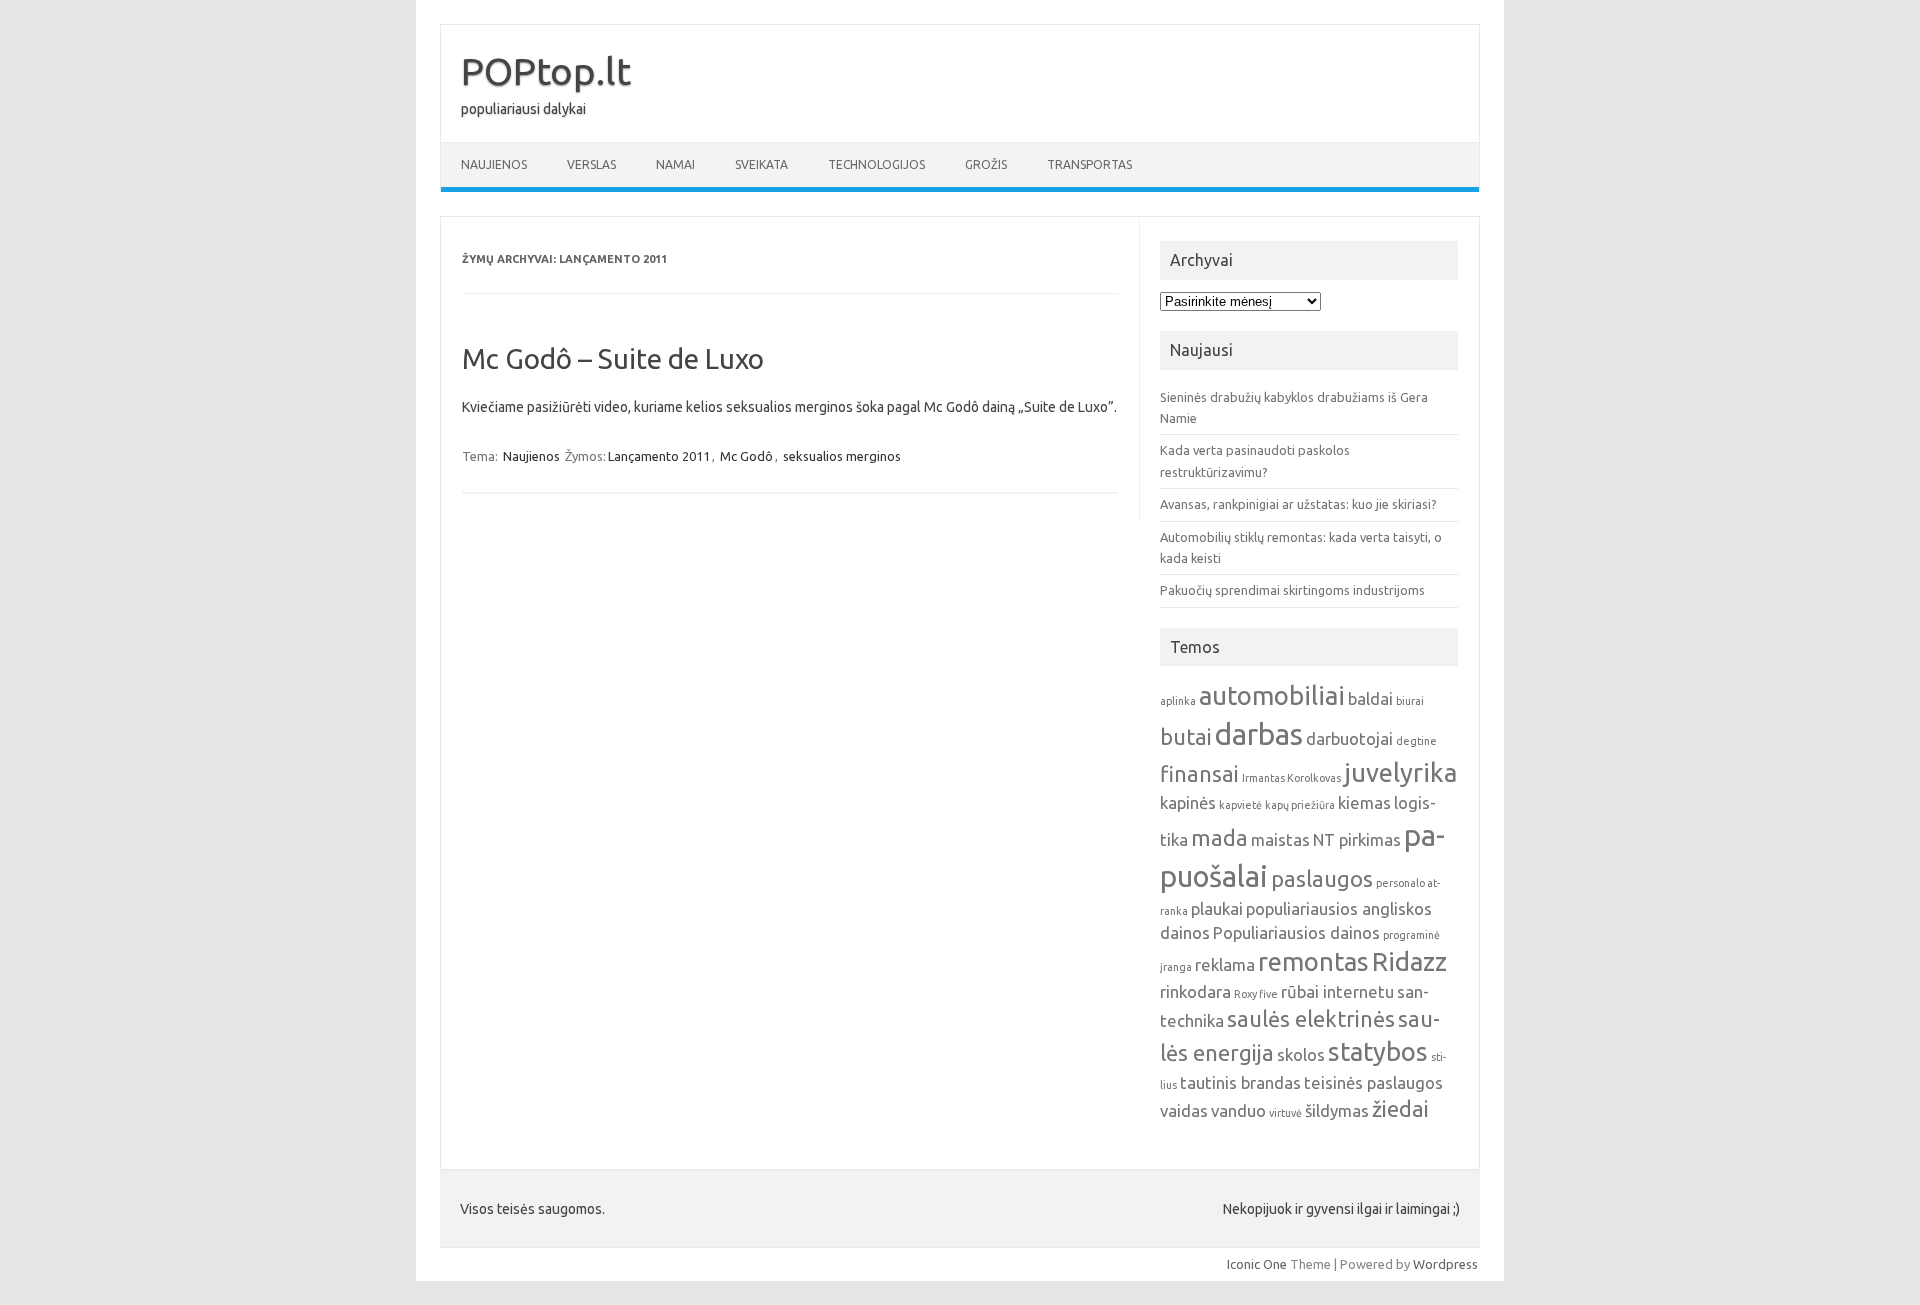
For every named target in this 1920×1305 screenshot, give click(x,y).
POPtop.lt (546, 71)
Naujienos (494, 164)
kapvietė (1240, 805)
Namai (675, 164)
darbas (1259, 734)
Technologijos (876, 164)
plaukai (1217, 908)
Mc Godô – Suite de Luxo (613, 358)
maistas (1280, 839)
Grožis (986, 164)
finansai (1199, 774)
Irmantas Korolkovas (1291, 778)
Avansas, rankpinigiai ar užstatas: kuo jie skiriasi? (1298, 504)
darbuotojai (1349, 738)
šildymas (1337, 1110)
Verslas (591, 164)
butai (1186, 737)
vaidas (1184, 1110)
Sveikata (761, 164)
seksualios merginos (842, 456)
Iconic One (1257, 1264)
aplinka (1178, 701)
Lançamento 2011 (659, 456)
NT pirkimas (1357, 839)
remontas (1313, 961)
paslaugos (1322, 879)
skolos (1301, 1054)
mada (1219, 838)
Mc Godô (746, 456)
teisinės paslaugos (1373, 1082)
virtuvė (1285, 1113)
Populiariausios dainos (1296, 932)
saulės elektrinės (1311, 1019)
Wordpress (1445, 1264)
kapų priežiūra (1300, 805)
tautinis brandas (1240, 1082)
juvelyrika (1400, 772)
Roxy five (1256, 994)
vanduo (1238, 1110)
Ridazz (1409, 961)
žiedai (1400, 1109)
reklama (1225, 964)
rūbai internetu (1337, 991)
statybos (1378, 1051)
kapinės (1188, 802)
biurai (1410, 701)
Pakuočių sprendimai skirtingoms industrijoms (1292, 590)
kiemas (1364, 802)
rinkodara (1195, 991)
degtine (1416, 741)
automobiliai (1272, 695)
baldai (1370, 698)
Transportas (1089, 164)
